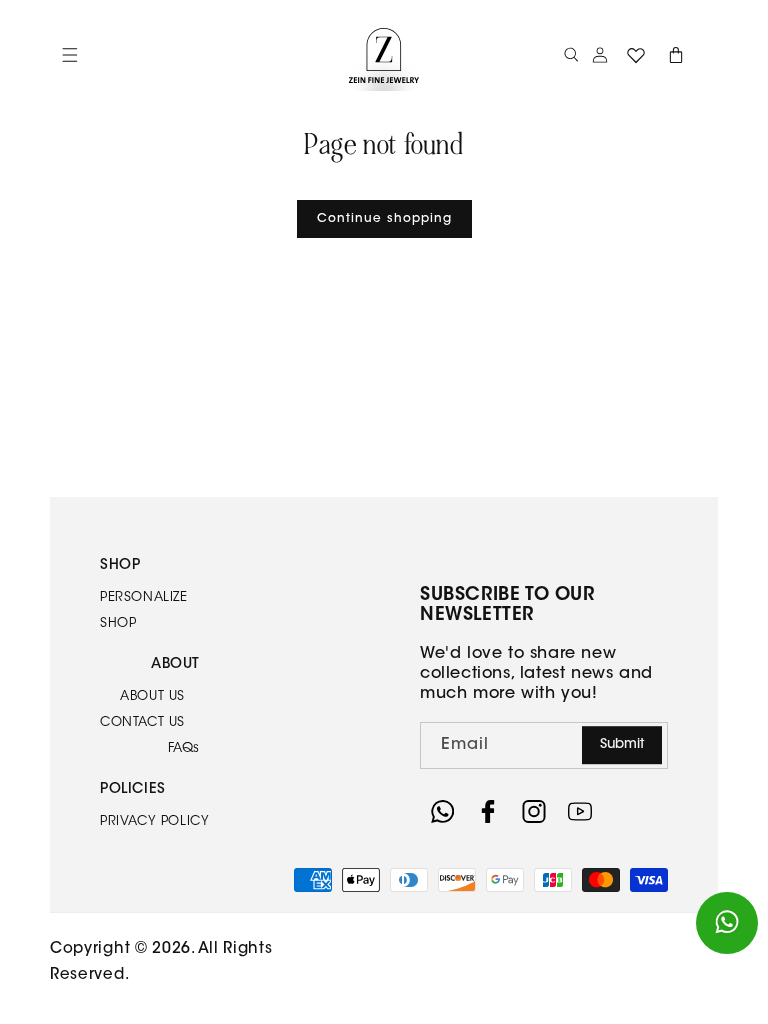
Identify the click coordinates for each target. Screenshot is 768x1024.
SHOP (118, 623)
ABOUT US (152, 696)
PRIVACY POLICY (154, 821)
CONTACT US (142, 722)
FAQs (184, 748)
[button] (572, 55)
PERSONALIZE (144, 597)
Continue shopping (384, 219)
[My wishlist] (636, 55)
